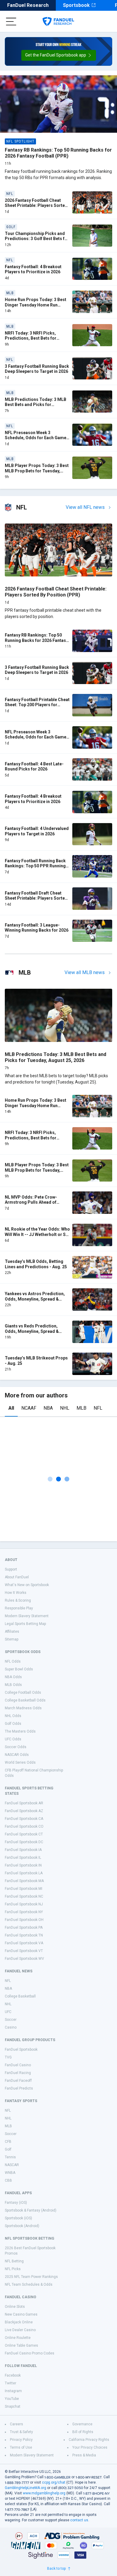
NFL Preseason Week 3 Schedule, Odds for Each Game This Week (36, 438)
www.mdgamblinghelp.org (44, 2493)
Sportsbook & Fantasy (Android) (31, 2210)
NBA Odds (13, 1677)
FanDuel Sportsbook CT (24, 1834)
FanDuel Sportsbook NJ (24, 1904)
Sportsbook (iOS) (18, 2218)
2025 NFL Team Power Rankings (31, 2277)
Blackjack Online (19, 2322)
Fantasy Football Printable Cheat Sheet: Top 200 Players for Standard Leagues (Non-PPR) (37, 705)
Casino (11, 2027)
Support (11, 1569)
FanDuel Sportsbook (21, 2049)
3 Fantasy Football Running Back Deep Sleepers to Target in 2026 (37, 369)
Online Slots (15, 2307)
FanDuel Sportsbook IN (23, 1865)
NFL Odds (13, 1661)
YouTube (12, 2399)
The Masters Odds (20, 1731)
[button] (59, 55)
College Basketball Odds (25, 1700)
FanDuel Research (28, 5)
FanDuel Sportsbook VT (24, 1951)
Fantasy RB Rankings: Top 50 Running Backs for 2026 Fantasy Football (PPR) (58, 153)
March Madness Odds (23, 1708)
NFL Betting (14, 2261)
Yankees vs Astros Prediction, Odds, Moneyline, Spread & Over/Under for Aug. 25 (35, 1299)
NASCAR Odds (17, 1755)
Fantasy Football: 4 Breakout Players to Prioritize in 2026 (33, 269)
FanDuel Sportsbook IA (23, 1850)
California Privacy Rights (89, 2440)
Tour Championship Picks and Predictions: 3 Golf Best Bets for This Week (37, 239)
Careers (16, 2424)
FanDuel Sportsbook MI (24, 1889)
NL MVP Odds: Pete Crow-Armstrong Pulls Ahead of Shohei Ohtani (31, 1202)
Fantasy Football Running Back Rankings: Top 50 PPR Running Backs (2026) (35, 866)
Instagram (13, 2391)
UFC (8, 2012)
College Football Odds (23, 1693)
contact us (79, 2520)
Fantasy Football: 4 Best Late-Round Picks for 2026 (34, 767)
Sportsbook (76, 5)
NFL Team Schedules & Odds (29, 2284)
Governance (82, 2424)
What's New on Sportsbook (27, 1585)
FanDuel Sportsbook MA (24, 1881)
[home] (58, 22)
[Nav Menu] (11, 22)
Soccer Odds (16, 1747)
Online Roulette (18, 2338)
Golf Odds (13, 1724)
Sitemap (12, 1639)
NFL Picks (13, 2269)
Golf (8, 2149)
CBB (8, 2180)
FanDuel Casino (18, 2065)
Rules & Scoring (18, 1600)
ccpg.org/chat (54, 2482)
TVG (8, 2057)
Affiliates (12, 1632)
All (11, 1408)
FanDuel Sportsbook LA (24, 1873)
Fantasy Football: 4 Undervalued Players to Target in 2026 (37, 831)
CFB (8, 2142)
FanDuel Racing (18, 2073)
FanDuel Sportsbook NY (24, 1912)
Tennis (10, 2157)
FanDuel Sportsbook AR (24, 1803)
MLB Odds (13, 1685)
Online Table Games (21, 2345)
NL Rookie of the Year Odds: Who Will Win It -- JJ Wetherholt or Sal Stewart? (37, 1234)
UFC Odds (13, 1739)
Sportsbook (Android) (22, 2226)
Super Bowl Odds (19, 1669)
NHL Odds (13, 1716)
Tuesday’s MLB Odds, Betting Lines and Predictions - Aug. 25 (36, 1264)
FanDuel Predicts (19, 2088)
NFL (98, 1408)
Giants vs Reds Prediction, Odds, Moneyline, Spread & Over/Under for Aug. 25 (32, 1331)
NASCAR (12, 2165)
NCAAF (29, 1408)
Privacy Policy (21, 2440)
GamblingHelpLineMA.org (25, 2488)
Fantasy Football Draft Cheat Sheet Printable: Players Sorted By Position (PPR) (36, 898)
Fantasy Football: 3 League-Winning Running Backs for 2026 (37, 928)
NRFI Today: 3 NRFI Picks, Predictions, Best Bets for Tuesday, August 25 (31, 338)
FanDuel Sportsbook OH (24, 1920)
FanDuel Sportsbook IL (23, 1858)
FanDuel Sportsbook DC (24, 1842)
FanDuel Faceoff (18, 2081)
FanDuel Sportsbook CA (24, 1819)
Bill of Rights (83, 2432)
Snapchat (13, 2406)
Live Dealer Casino (20, 2330)
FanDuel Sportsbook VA (24, 1943)
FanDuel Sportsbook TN (24, 1935)
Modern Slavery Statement (27, 1616)
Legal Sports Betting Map (25, 1624)
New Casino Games (21, 2314)
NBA (48, 1408)
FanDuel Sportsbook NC (24, 1896)
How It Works (16, 1593)
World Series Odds (20, 1762)
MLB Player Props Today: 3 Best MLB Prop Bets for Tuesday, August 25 (37, 471)
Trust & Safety (21, 2432)
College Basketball (20, 1996)
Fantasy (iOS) (16, 2203)
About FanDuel (17, 1577)
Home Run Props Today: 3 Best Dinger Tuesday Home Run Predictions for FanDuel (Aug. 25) (36, 307)
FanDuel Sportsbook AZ (24, 1811)
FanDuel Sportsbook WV (24, 1959)
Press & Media (84, 2455)
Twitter (10, 2383)
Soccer (11, 2020)
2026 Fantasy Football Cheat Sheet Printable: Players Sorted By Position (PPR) (36, 206)
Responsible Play (19, 1608)
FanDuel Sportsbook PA (24, 1928)
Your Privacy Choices (90, 2447)
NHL (65, 1408)
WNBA (10, 2173)
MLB (81, 1408)
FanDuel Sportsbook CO (24, 1826)
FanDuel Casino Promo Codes (30, 2353)
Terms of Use (21, 2447)
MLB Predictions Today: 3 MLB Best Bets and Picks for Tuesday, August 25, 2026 (36, 405)
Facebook (13, 2375)
